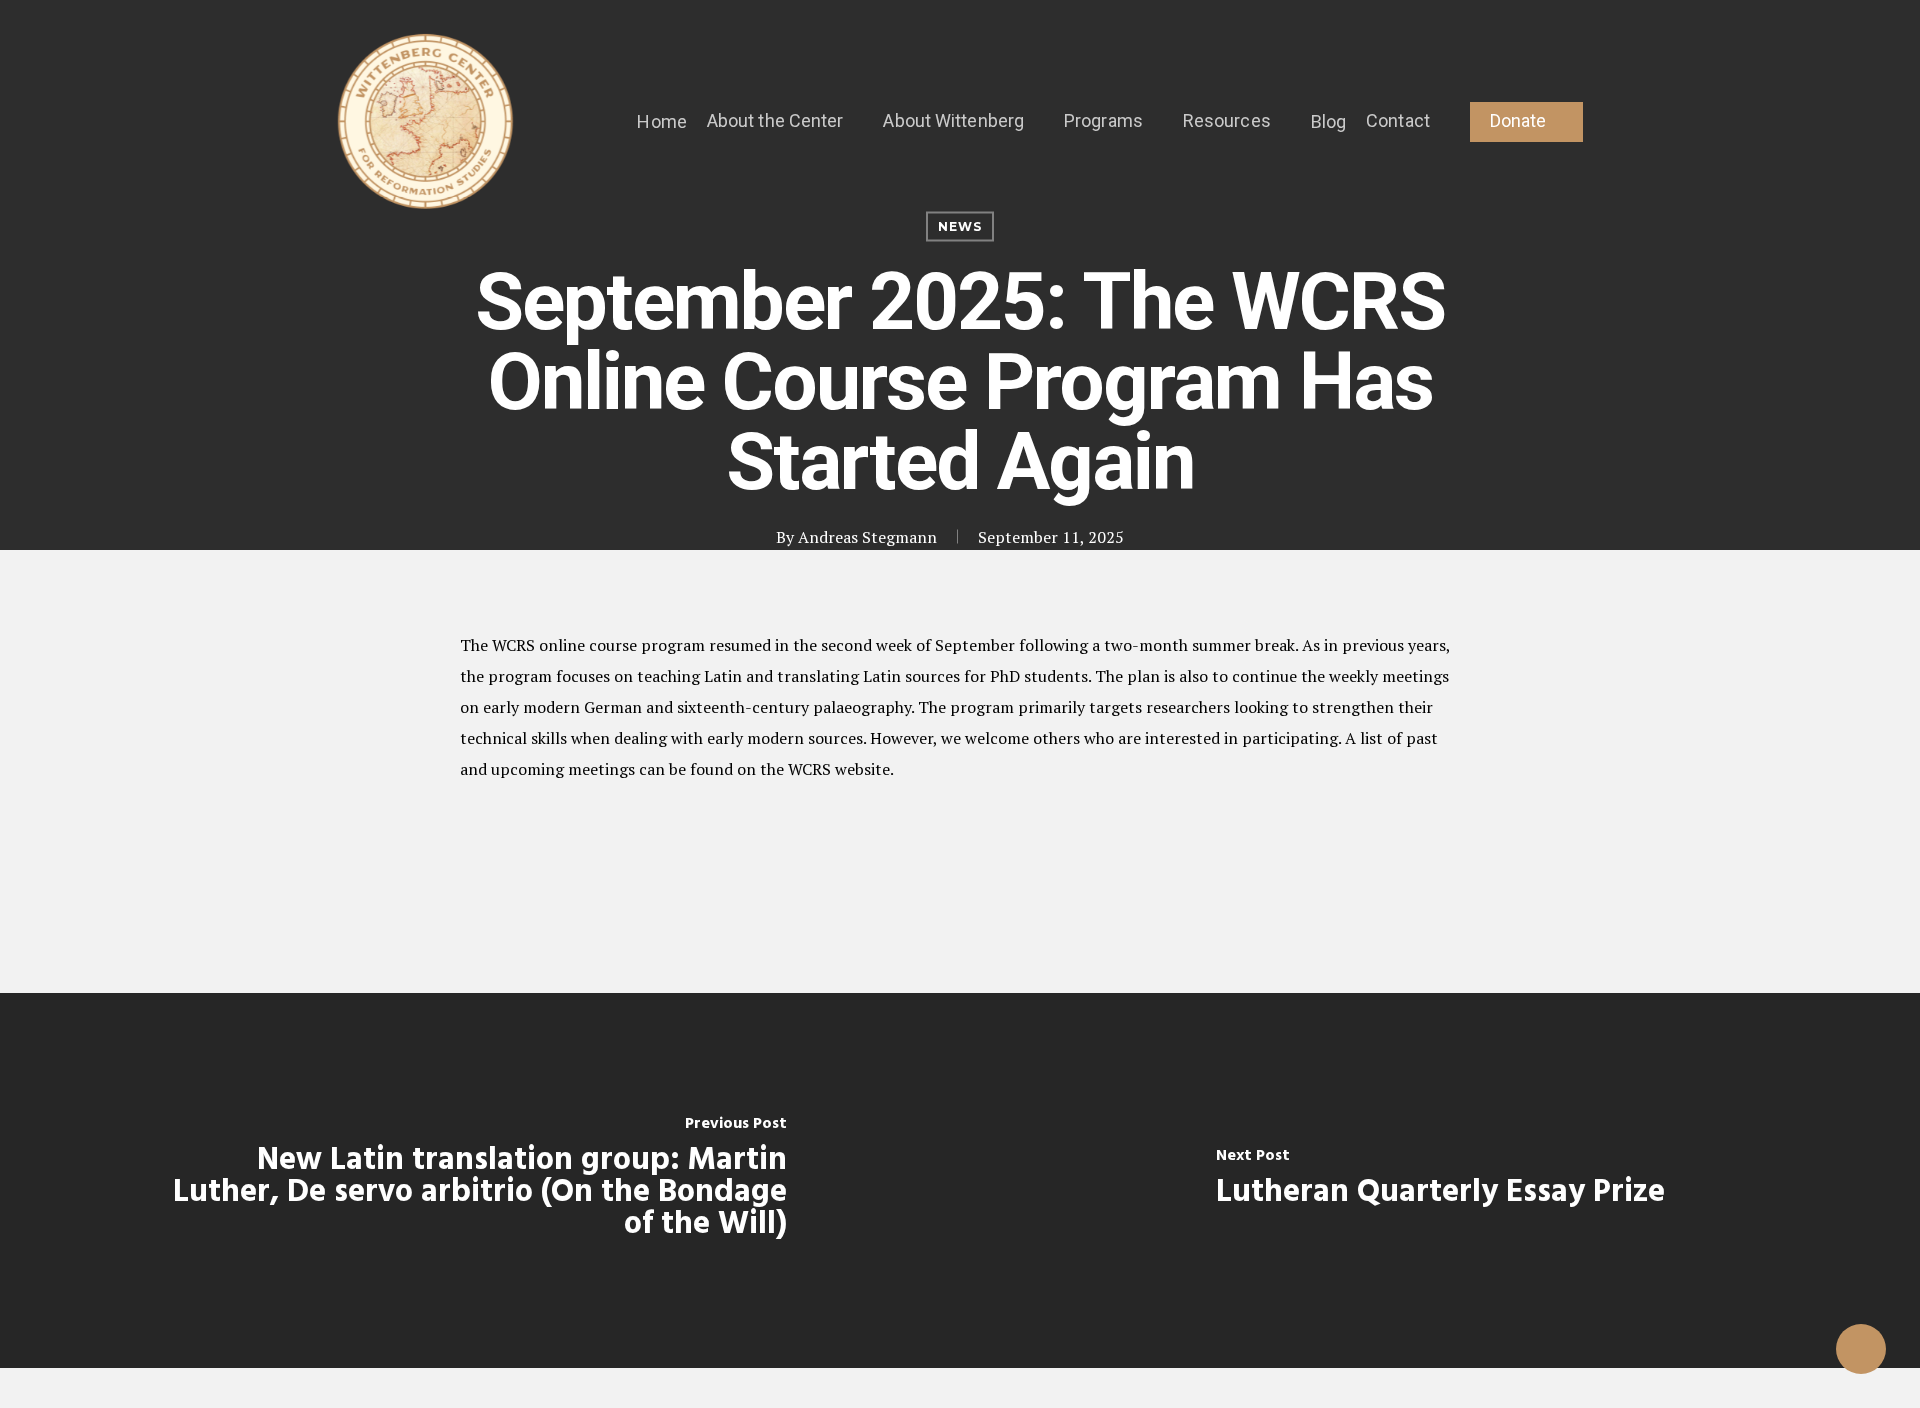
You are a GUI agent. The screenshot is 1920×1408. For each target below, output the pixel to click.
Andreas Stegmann (867, 537)
